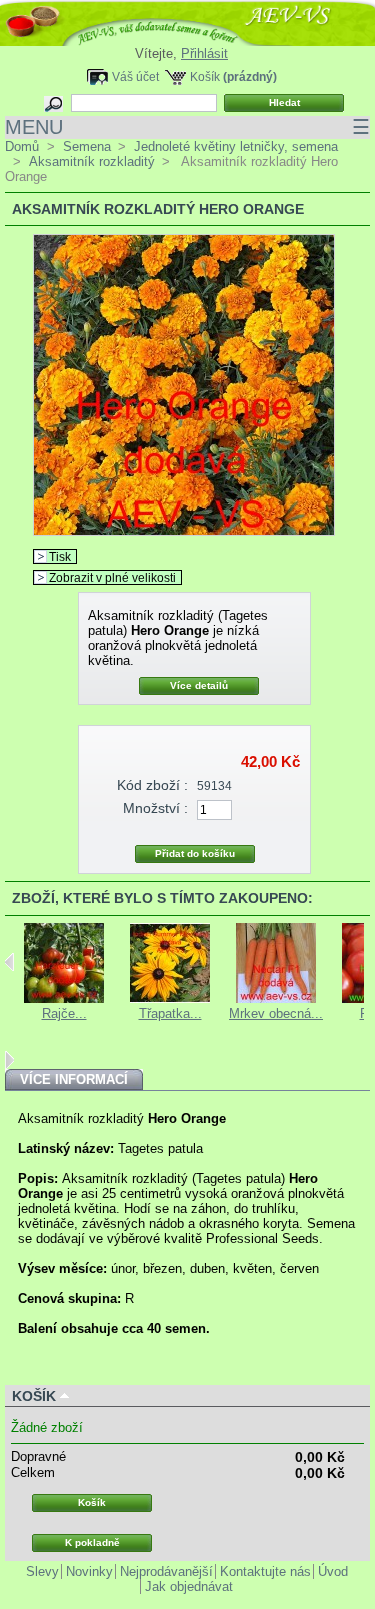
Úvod (333, 1571)
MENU (187, 127)
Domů (22, 146)
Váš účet (135, 76)
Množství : (155, 808)
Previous (9, 962)
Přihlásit (204, 53)
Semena (87, 146)
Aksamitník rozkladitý (92, 161)
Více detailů (199, 685)
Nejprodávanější (166, 1571)
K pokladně (92, 1542)
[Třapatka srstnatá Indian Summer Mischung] (170, 998)
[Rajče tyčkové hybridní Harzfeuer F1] (64, 998)
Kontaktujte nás (265, 1571)
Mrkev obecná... (276, 1013)
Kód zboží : (152, 785)
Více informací (74, 1079)
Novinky (89, 1571)
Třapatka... (170, 1013)
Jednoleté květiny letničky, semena (236, 146)
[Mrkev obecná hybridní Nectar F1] (276, 998)
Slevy (42, 1571)
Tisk (60, 556)
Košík (205, 76)
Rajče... (64, 1013)
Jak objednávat (189, 1586)
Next (9, 1060)
